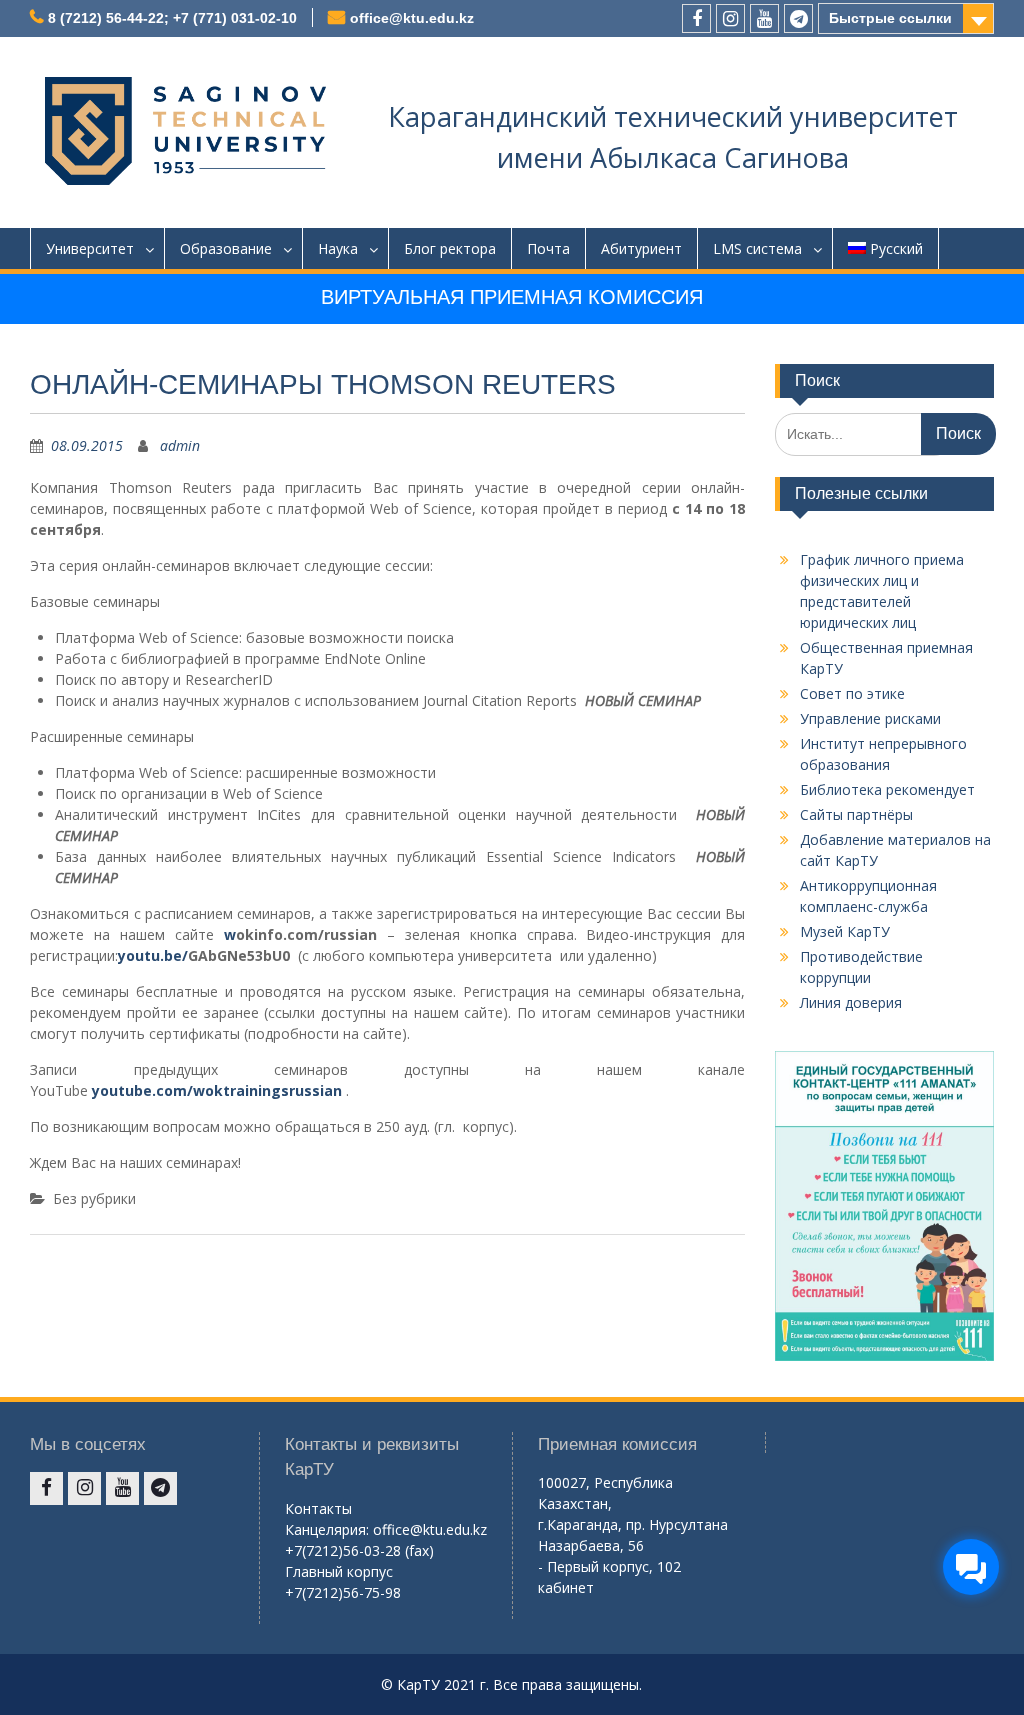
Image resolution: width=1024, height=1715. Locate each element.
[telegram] (798, 18)
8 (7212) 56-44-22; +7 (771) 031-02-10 (172, 18)
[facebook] (696, 18)
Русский (896, 248)
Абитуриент (641, 248)
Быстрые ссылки (890, 18)
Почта (548, 248)
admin (180, 445)
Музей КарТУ (845, 931)
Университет (90, 248)
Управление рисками (870, 718)
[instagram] (730, 18)
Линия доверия (851, 1002)
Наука (338, 248)
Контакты (318, 1508)
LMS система (757, 248)
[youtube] (764, 18)
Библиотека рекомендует (887, 789)
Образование (226, 248)
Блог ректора (450, 248)
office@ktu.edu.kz (412, 18)
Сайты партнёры (856, 814)
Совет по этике (852, 693)
